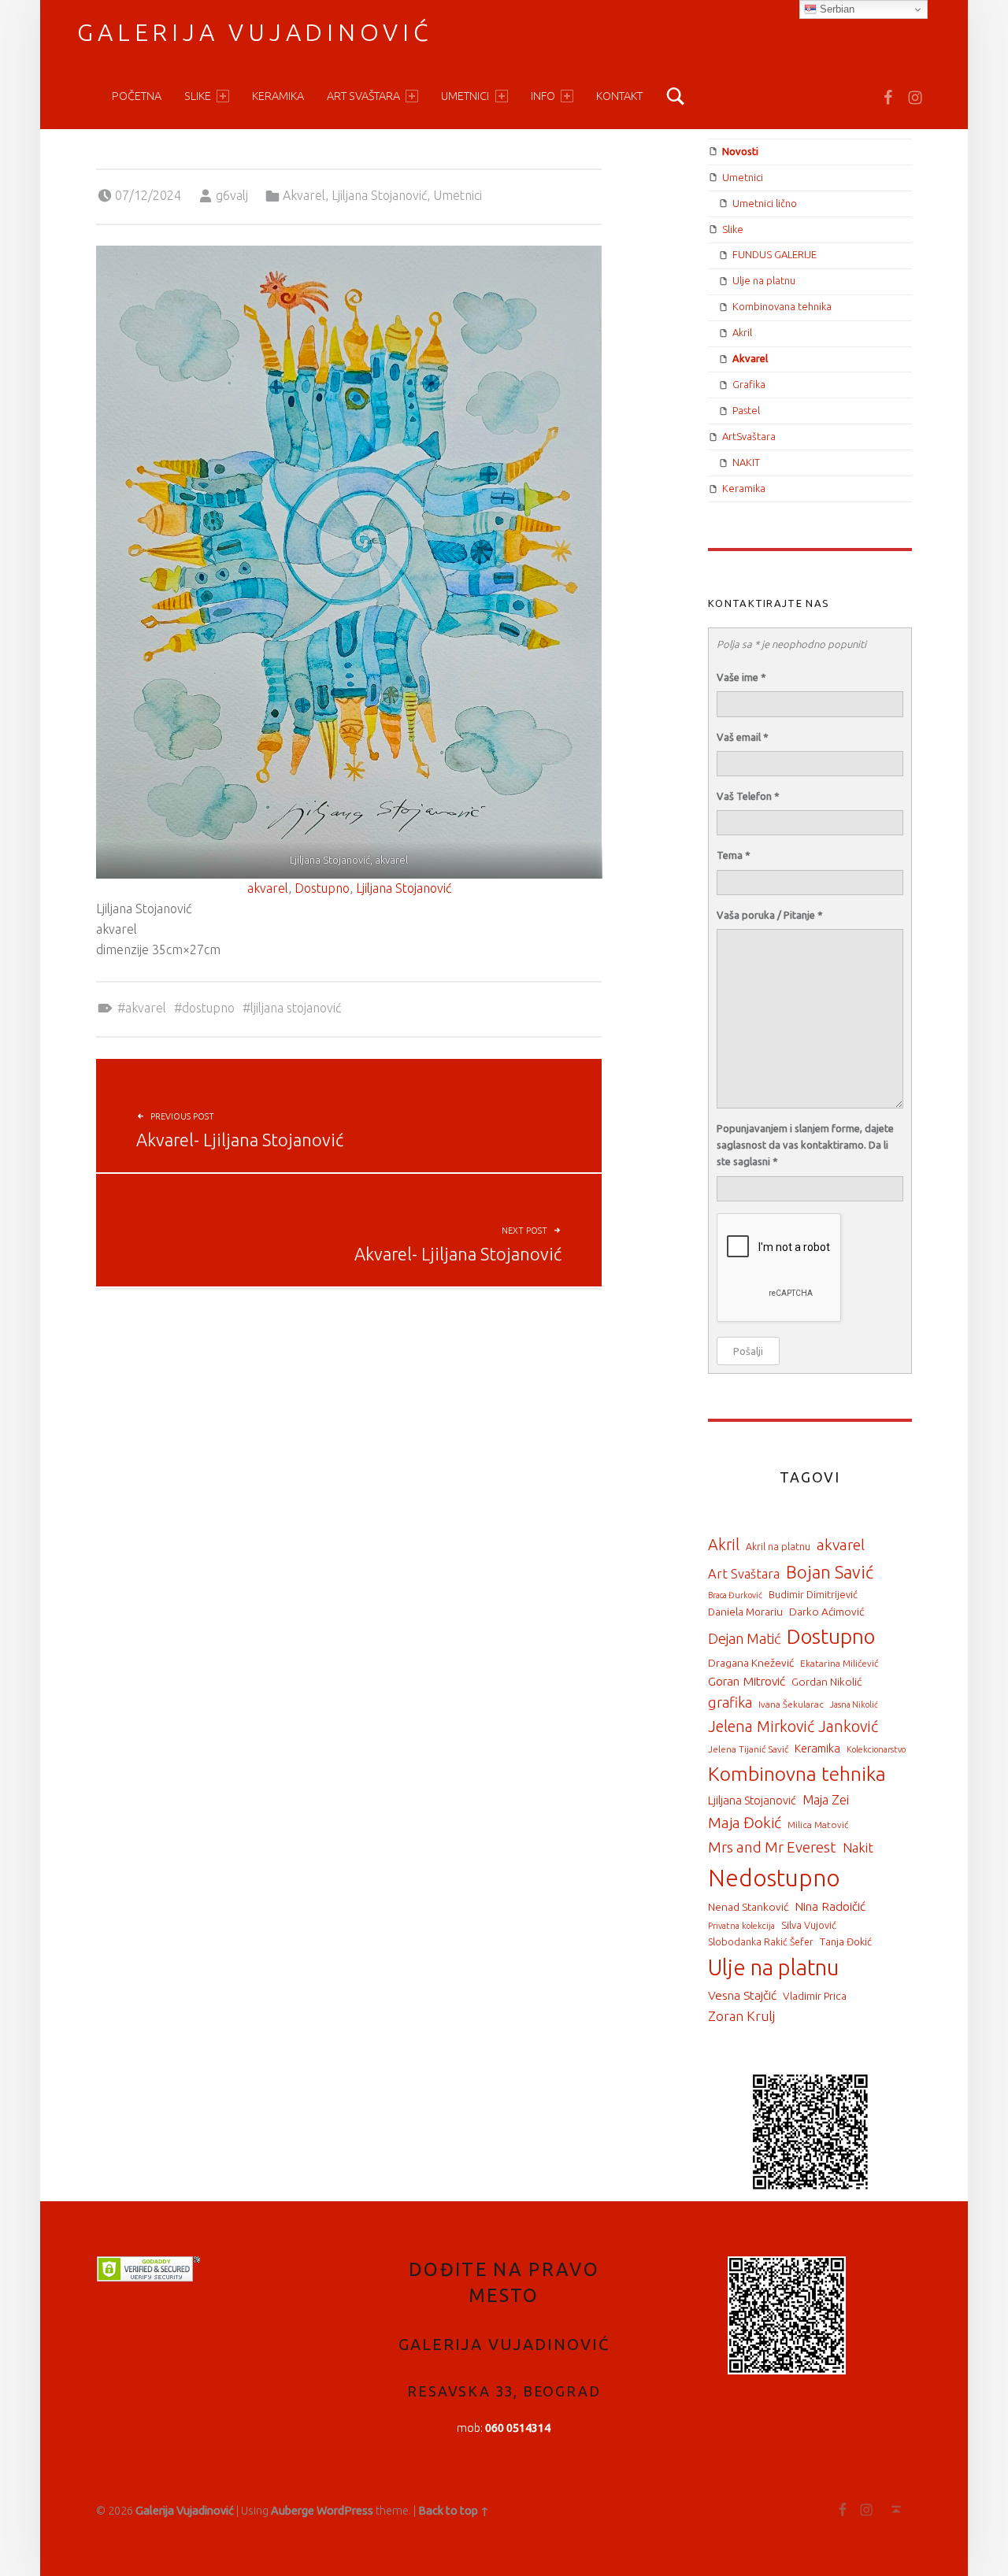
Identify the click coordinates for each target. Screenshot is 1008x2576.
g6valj (232, 195)
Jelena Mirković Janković (793, 1727)
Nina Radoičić (830, 1906)
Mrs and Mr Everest (772, 1847)
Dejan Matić (744, 1638)
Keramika (278, 96)
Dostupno (322, 888)
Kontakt (619, 96)
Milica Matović (818, 1825)
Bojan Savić (830, 1572)
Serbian (836, 9)
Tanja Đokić (846, 1941)
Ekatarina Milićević (839, 1663)
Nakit (858, 1848)
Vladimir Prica (815, 1996)
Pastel (746, 410)
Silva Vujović (809, 1925)
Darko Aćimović (826, 1612)
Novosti (740, 151)
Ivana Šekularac (791, 1704)
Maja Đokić (745, 1823)
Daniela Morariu (745, 1612)
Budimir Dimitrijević (813, 1594)
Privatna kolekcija (741, 1926)
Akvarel (304, 195)
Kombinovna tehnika (797, 1774)
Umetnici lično (765, 203)
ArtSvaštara (749, 436)
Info (543, 96)
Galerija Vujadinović (255, 32)
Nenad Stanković (748, 1907)
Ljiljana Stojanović (379, 195)
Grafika (749, 384)
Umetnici (465, 96)
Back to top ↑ (454, 2511)
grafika (730, 1702)
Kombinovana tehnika (782, 306)
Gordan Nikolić (826, 1682)
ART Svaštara (363, 96)
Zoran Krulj (741, 2016)
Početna (137, 96)
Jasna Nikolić (854, 1704)
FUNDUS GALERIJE (775, 254)
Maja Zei (826, 1800)
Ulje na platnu (764, 280)
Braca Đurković (735, 1595)
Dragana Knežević (751, 1663)
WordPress (345, 2511)
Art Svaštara (744, 1574)
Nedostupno (774, 1878)
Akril (742, 332)
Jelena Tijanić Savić (748, 1749)
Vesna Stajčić (742, 1995)
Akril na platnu (778, 1546)
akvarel (268, 888)
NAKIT (746, 462)
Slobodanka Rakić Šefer (761, 1942)
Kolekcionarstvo (876, 1749)
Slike (198, 96)
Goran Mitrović (747, 1681)
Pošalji (748, 1351)
